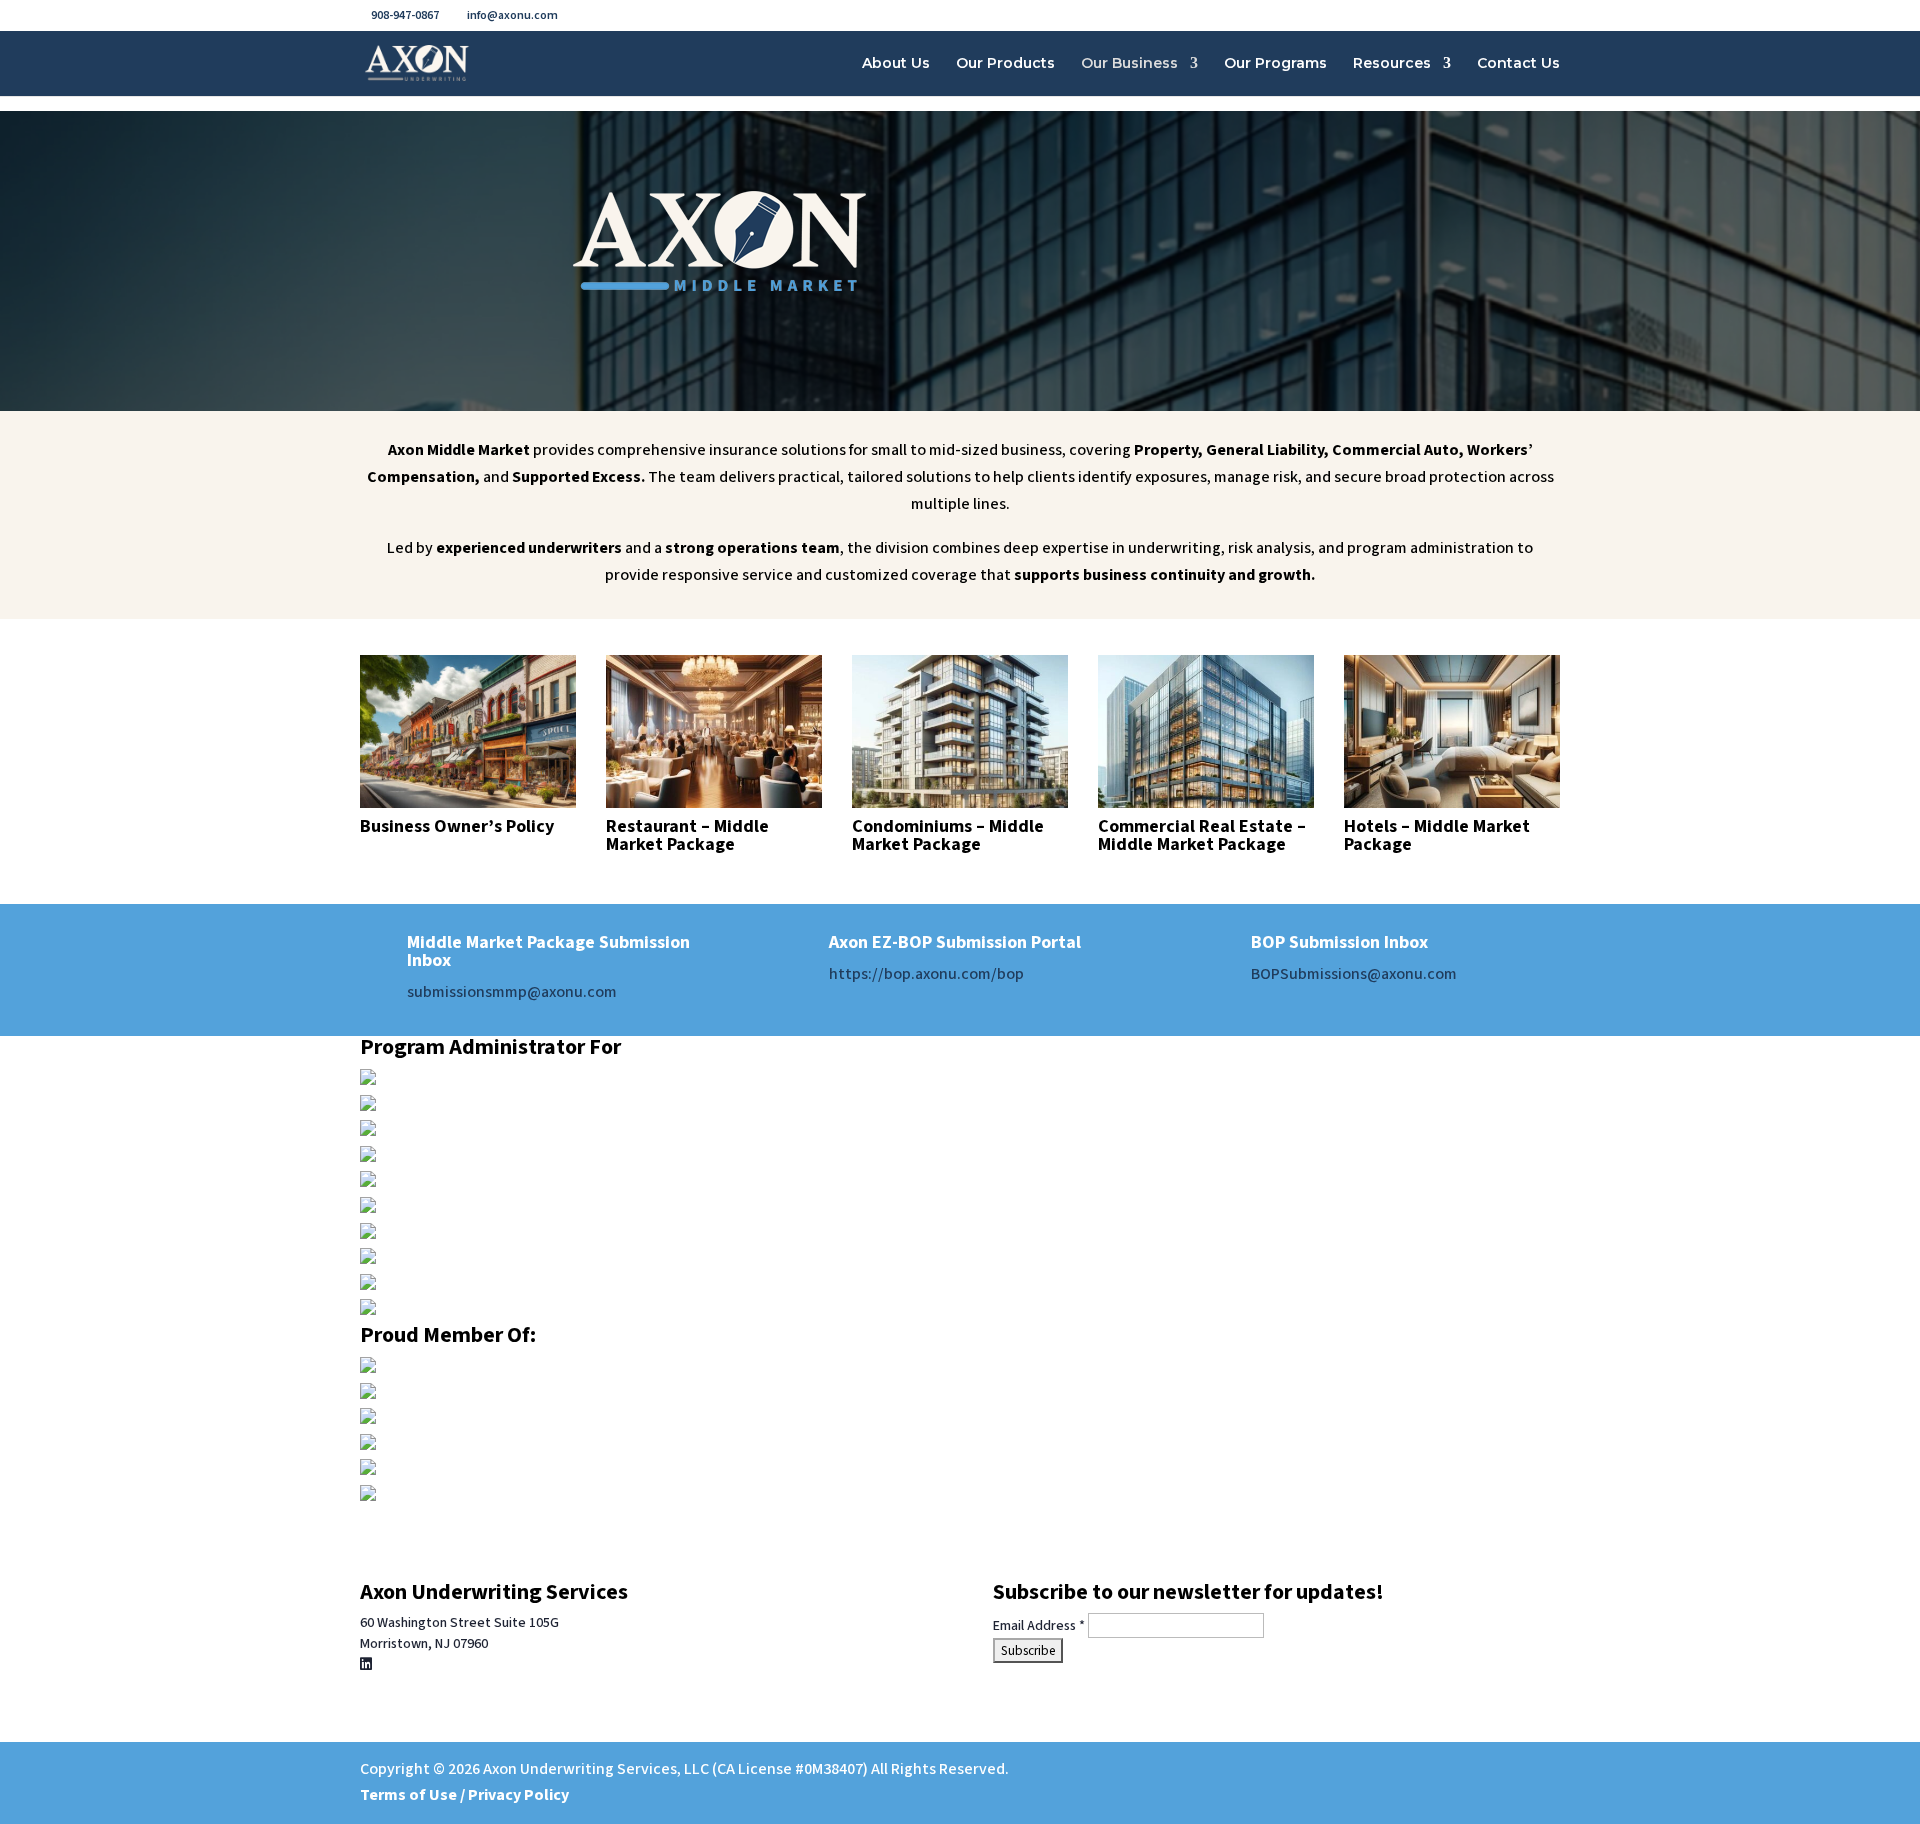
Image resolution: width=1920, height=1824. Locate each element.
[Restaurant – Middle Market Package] (714, 731)
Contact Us (1518, 64)
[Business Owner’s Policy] (468, 731)
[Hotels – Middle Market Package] (1452, 731)
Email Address (1039, 1626)
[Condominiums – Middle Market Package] (960, 731)
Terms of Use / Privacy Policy (464, 1795)
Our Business (1129, 64)
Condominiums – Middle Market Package (948, 835)
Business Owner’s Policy (457, 826)
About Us (896, 64)
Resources (1392, 64)
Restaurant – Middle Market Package (687, 835)
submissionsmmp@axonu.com (512, 992)
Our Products (1005, 64)
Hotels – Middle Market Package (1437, 835)
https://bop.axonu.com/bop (926, 974)
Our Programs (1275, 64)
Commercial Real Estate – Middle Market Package (1202, 835)
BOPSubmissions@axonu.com (1354, 974)
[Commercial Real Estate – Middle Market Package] (1206, 731)
